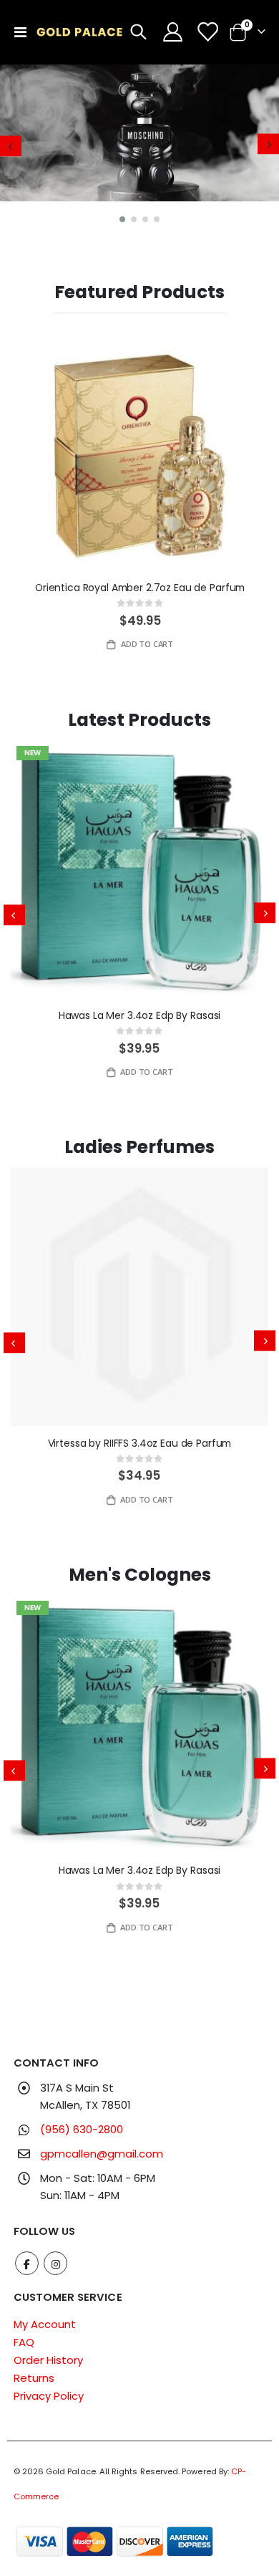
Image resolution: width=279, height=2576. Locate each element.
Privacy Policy (49, 2396)
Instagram (55, 2263)
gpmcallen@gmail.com (102, 2154)
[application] (139, 147)
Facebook (27, 2263)
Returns (34, 2378)
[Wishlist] (207, 32)
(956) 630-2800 (82, 2129)
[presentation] (11, 146)
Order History (48, 2360)
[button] (122, 219)
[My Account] (173, 32)
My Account (45, 2324)
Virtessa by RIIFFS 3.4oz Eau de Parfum (140, 1443)
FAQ (24, 2342)
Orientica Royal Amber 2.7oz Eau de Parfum (140, 588)
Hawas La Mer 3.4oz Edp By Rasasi (140, 1016)
